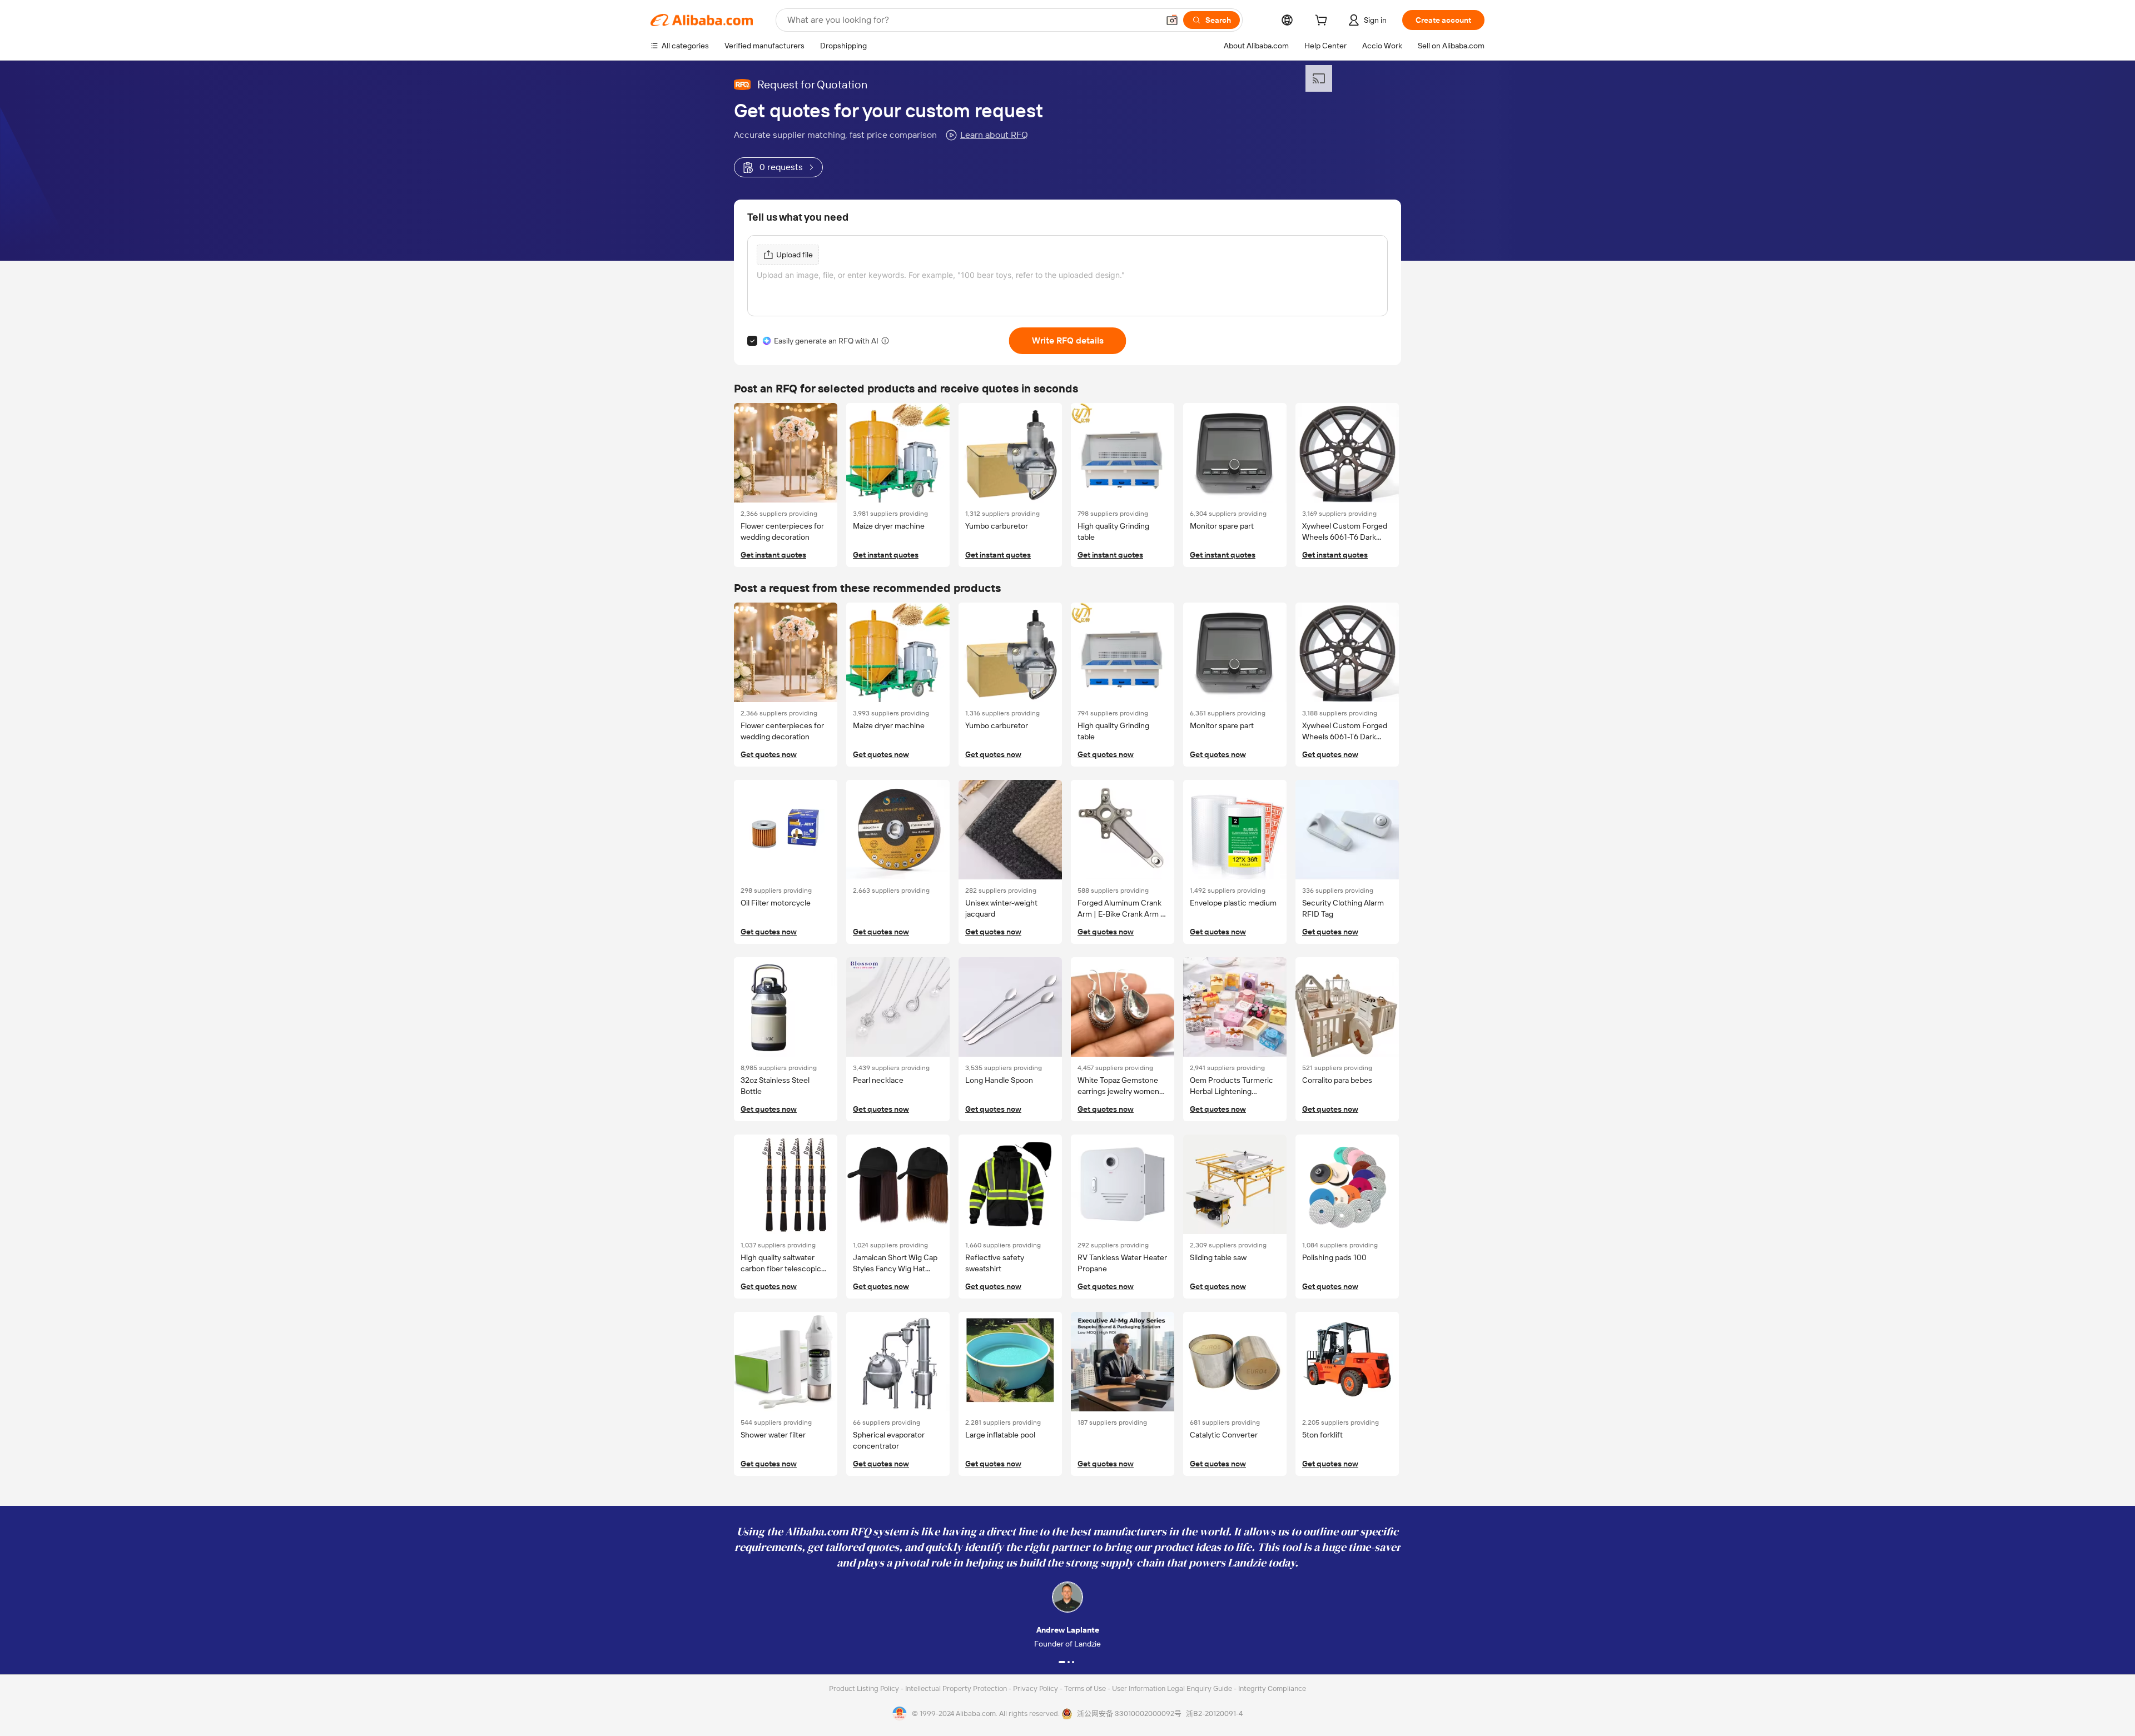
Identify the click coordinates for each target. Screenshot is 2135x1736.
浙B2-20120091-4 (1214, 1713)
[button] (1172, 20)
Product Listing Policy (865, 1688)
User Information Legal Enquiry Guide (1172, 1688)
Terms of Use (1086, 1688)
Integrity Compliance (1272, 1688)
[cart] (1323, 22)
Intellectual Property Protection (957, 1688)
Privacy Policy (1036, 1688)
